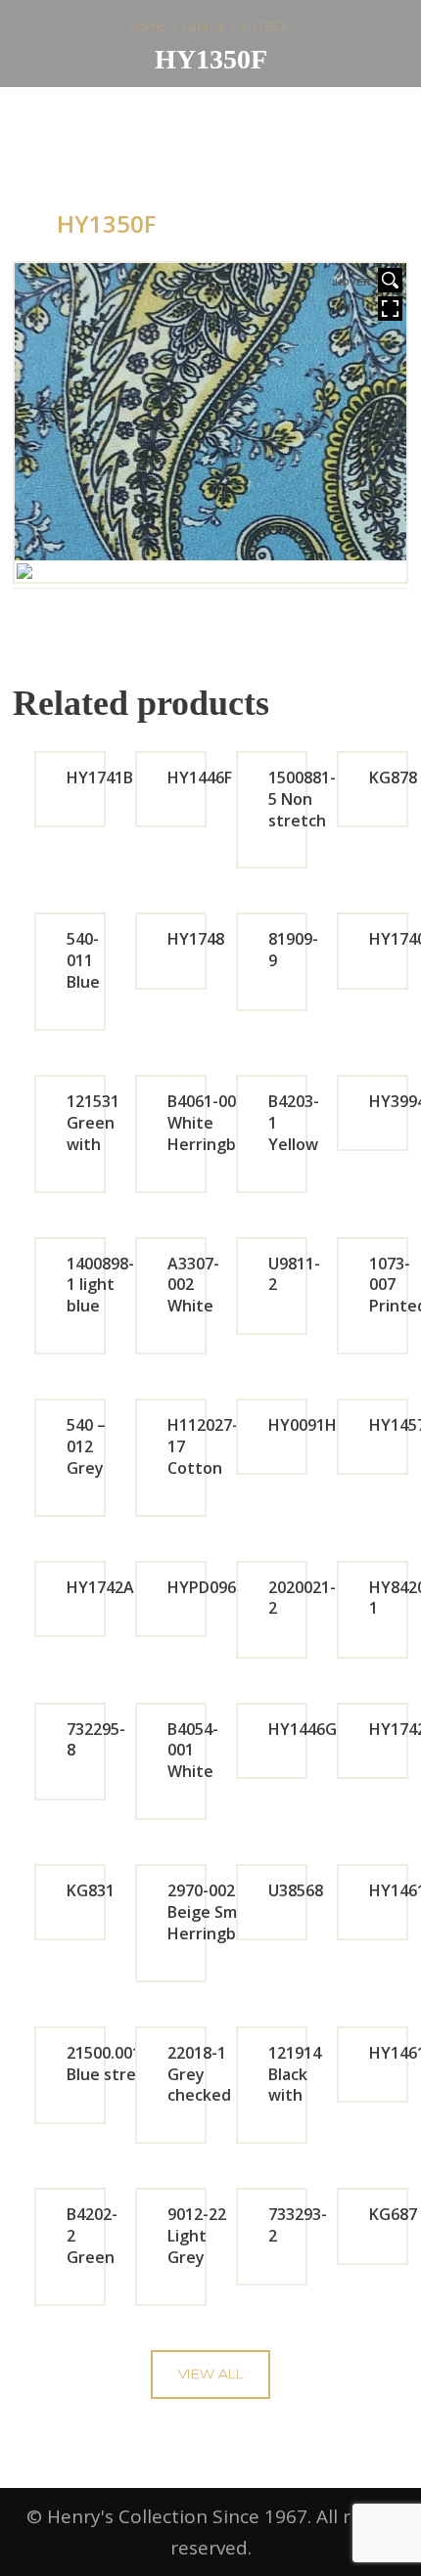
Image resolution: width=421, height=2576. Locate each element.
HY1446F (200, 777)
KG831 (91, 1890)
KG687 (393, 2214)
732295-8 (96, 1740)
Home (147, 26)
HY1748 (196, 939)
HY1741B (100, 777)
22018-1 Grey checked (199, 2074)
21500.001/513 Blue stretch (120, 2064)
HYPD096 (202, 1587)
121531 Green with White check (93, 1144)
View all (211, 2374)
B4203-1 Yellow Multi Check (294, 1144)
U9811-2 (294, 1274)
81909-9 (293, 950)
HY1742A (100, 1587)
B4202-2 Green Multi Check (92, 2257)
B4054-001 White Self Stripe (193, 1772)
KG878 (393, 777)
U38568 (296, 1890)
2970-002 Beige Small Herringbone (216, 1912)
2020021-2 (302, 1598)
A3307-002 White (193, 1285)
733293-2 (298, 2225)
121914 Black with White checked (300, 2095)
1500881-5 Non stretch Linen (302, 809)
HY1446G (303, 1729)
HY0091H (303, 1425)
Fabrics (204, 26)
